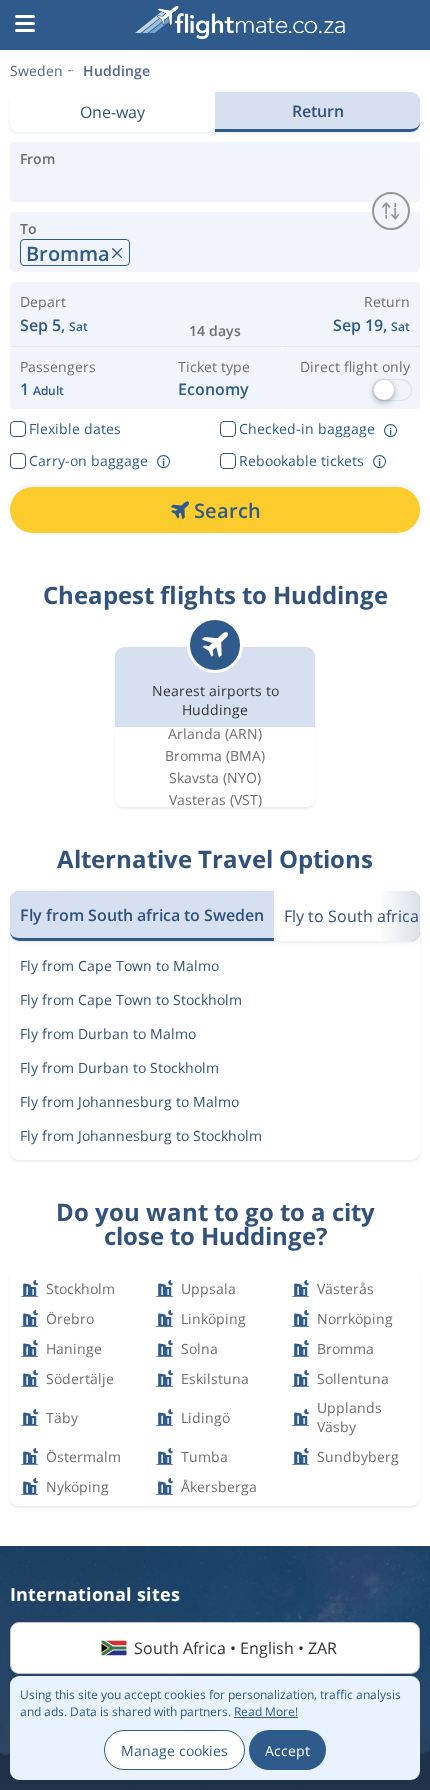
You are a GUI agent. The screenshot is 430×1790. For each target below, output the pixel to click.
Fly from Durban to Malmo (108, 1033)
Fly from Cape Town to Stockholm (131, 999)
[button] (25, 25)
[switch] (391, 211)
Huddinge (116, 70)
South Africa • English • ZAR (235, 1648)
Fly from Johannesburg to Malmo (129, 1101)
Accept (287, 1750)
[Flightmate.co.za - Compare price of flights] (240, 22)
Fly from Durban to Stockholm (119, 1067)
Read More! (266, 1711)
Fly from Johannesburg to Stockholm (141, 1135)
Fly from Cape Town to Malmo (119, 965)
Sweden (36, 70)
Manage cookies (174, 1750)
